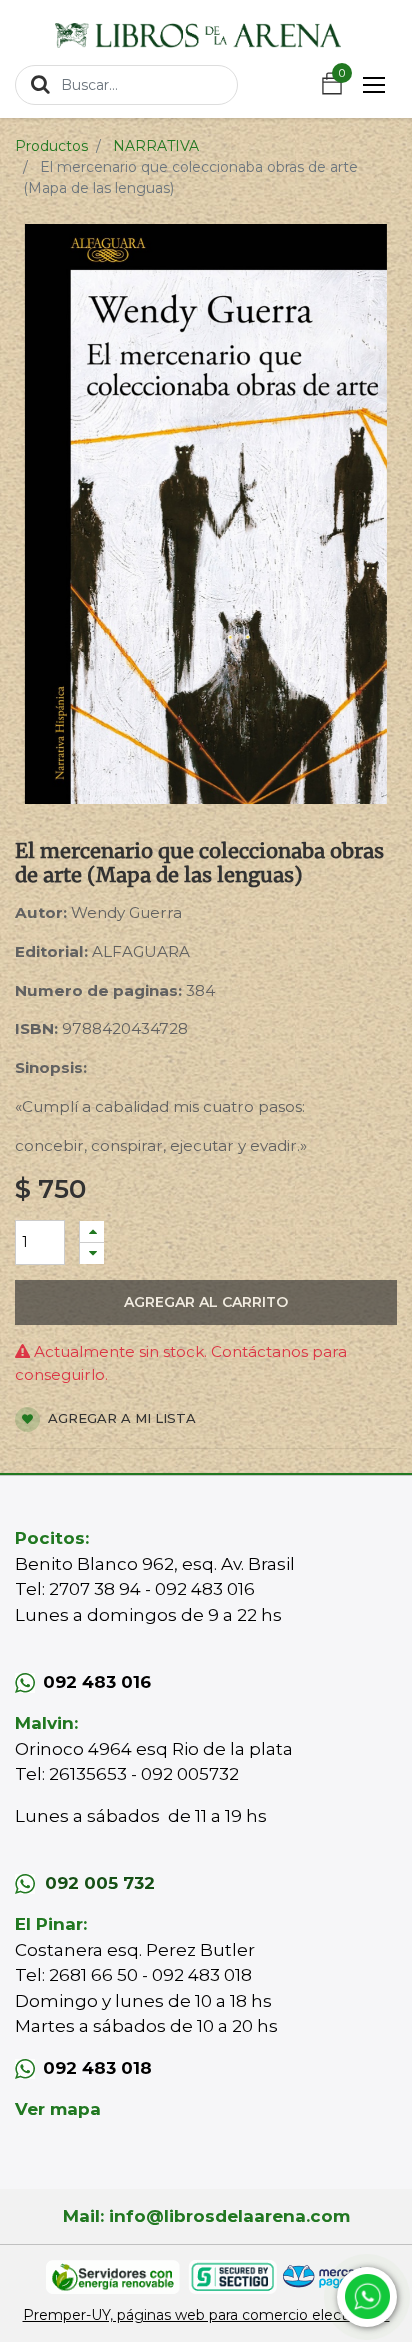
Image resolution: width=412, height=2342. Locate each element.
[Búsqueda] (40, 84)
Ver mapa (58, 2109)
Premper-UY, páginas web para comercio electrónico (206, 2315)
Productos (51, 146)
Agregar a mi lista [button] (120, 1418)
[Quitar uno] (92, 1253)
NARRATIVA (156, 146)
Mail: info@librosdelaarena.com (206, 2216)
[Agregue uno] (92, 1231)
